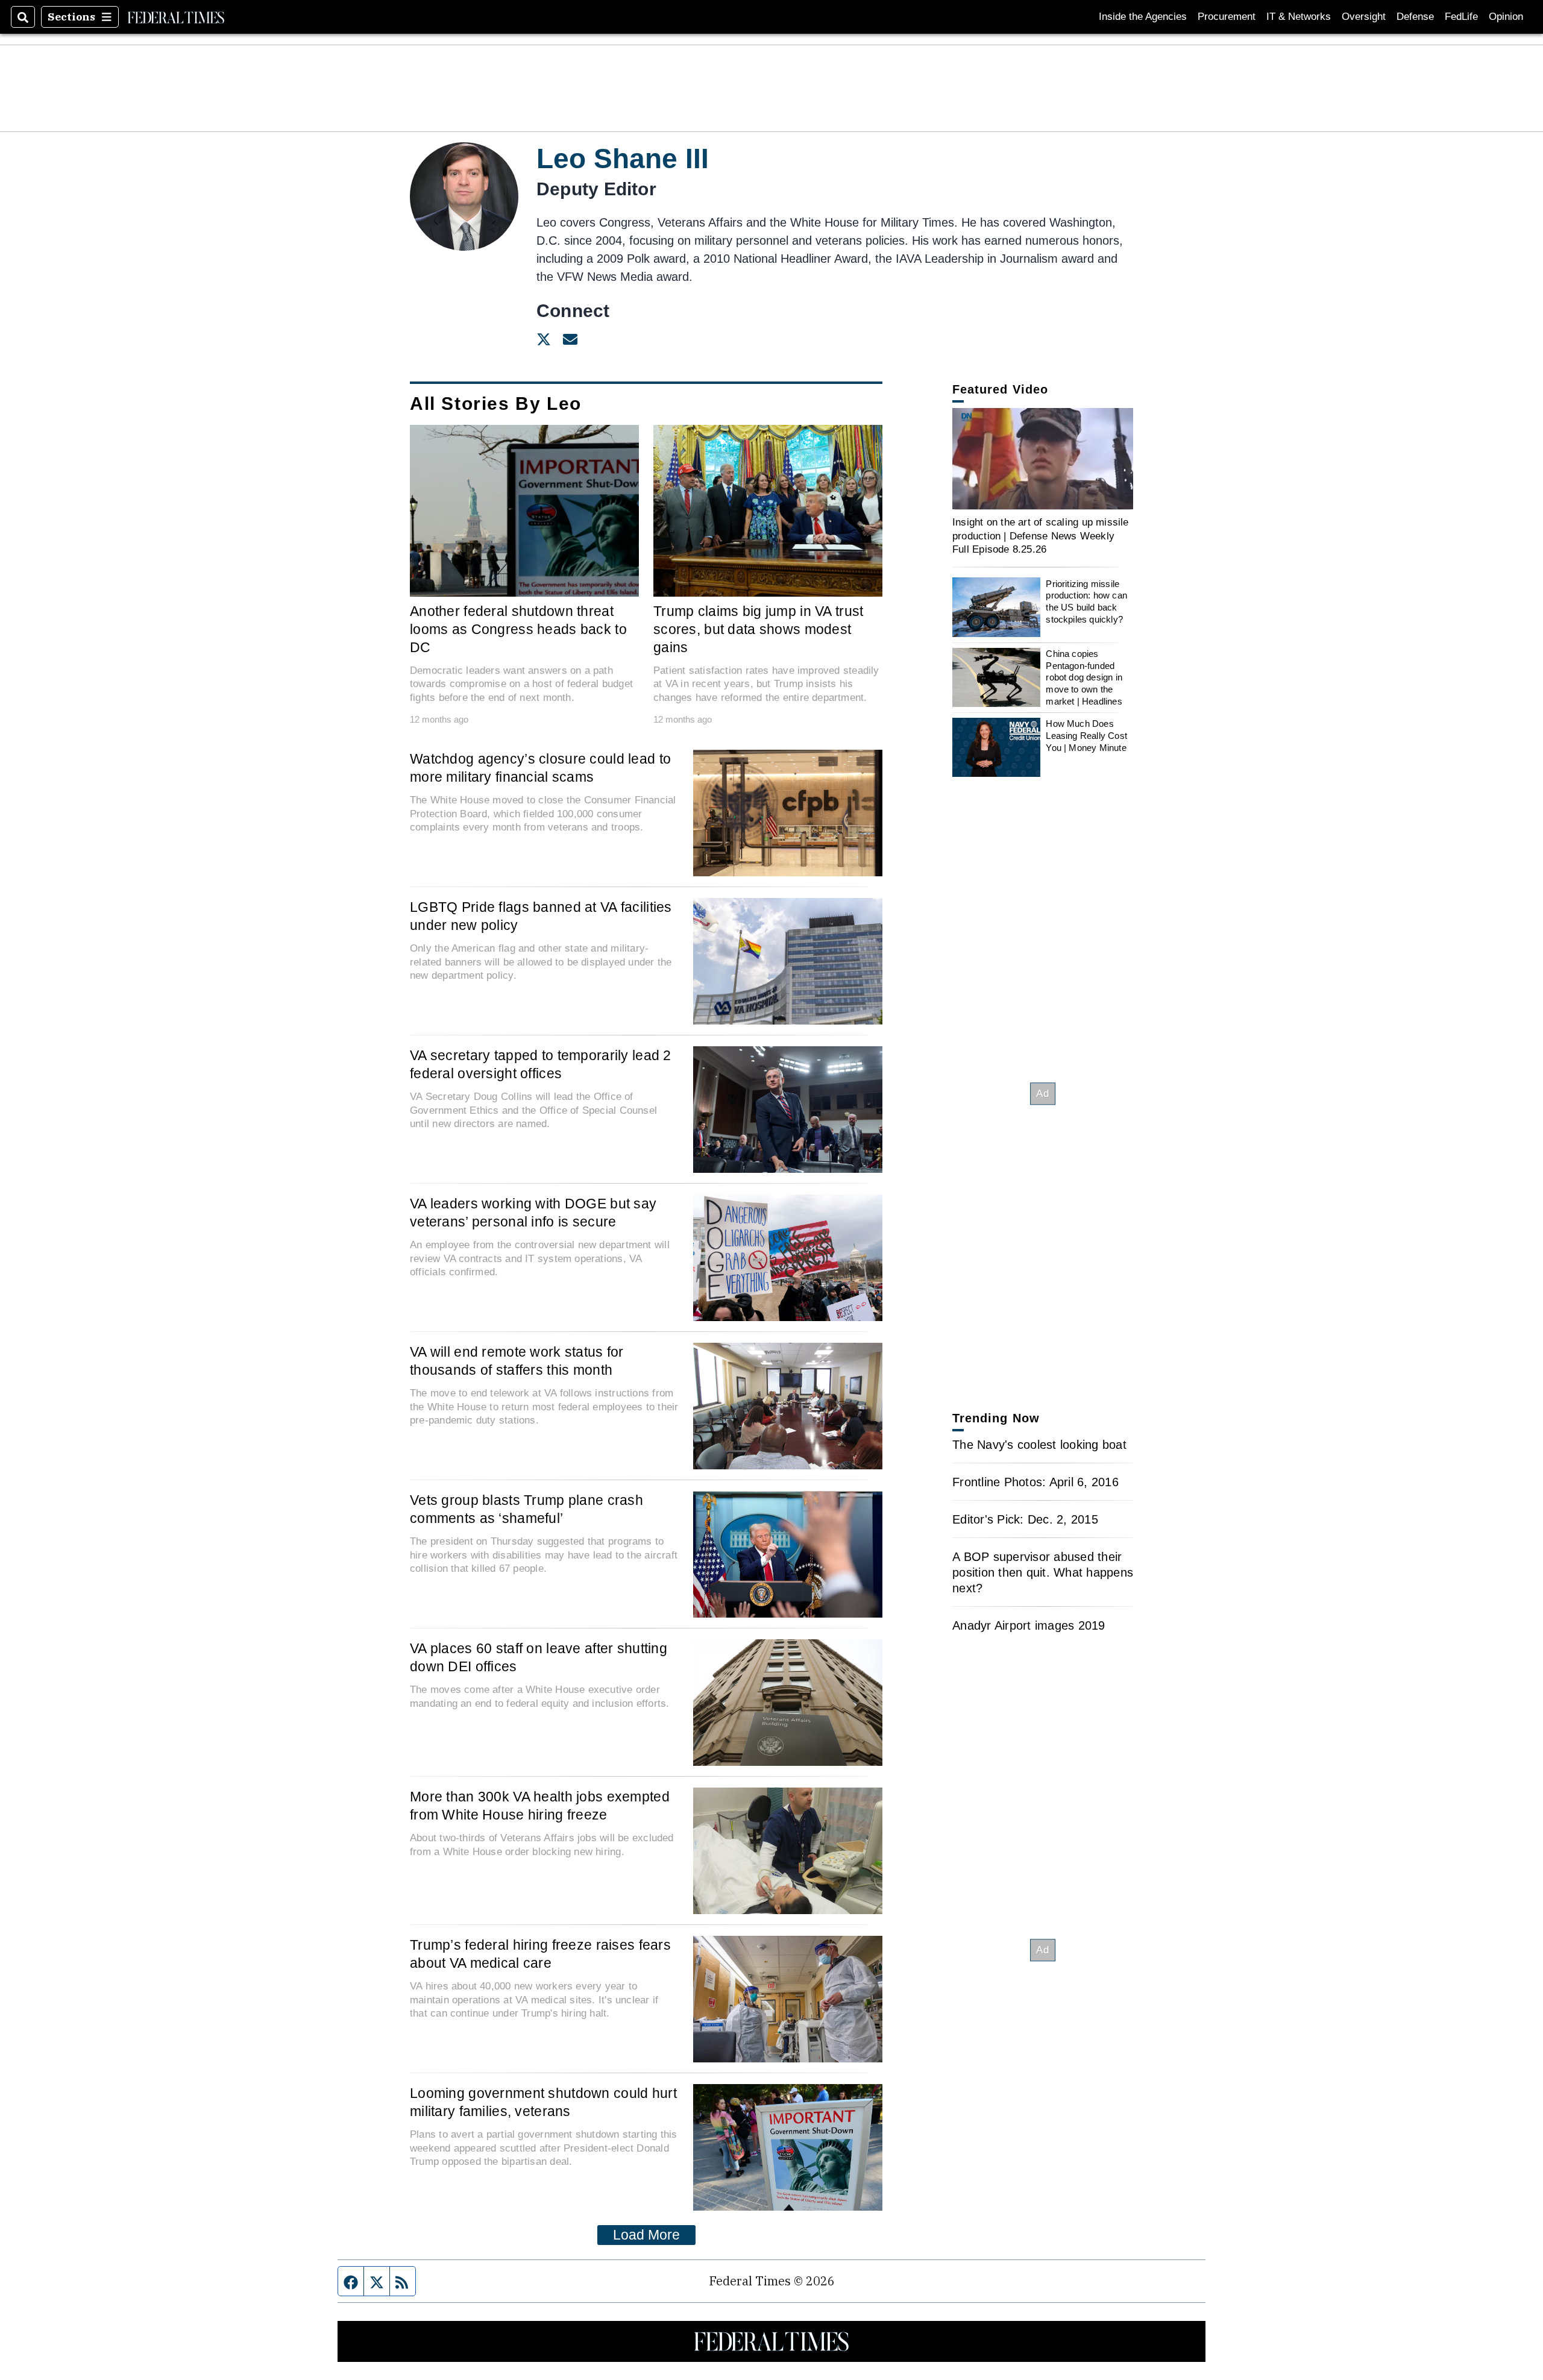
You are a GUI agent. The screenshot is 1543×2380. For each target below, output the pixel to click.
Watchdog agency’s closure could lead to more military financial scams (540, 768)
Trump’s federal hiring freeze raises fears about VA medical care (540, 1954)
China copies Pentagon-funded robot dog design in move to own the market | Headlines (1084, 677)
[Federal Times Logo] (176, 17)
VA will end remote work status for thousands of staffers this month (517, 1361)
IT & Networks (1299, 17)
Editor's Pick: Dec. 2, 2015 (1025, 1519)
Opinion (1506, 17)
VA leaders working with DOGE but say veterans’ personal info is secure (533, 1213)
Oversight (1364, 17)
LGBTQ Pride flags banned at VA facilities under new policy (541, 916)
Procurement (1227, 17)
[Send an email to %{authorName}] (570, 339)
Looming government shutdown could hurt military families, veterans (543, 2102)
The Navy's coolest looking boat (1039, 1445)
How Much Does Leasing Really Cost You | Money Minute (1086, 735)
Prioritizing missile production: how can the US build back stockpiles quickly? (1086, 601)
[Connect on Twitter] (544, 339)
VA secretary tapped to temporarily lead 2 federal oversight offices (541, 1064)
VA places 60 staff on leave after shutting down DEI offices (539, 1657)
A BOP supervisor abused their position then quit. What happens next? (1043, 1572)
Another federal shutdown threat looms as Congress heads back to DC (518, 629)
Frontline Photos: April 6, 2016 (1035, 1482)
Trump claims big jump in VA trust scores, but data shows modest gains (759, 629)
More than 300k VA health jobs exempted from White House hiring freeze (540, 1806)
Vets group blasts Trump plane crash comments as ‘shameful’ (526, 1509)
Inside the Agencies (1143, 17)
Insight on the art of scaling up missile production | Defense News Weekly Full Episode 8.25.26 (1041, 535)
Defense (1415, 17)
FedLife (1461, 17)
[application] (1043, 459)
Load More (646, 2235)
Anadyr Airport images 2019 (1029, 1625)
